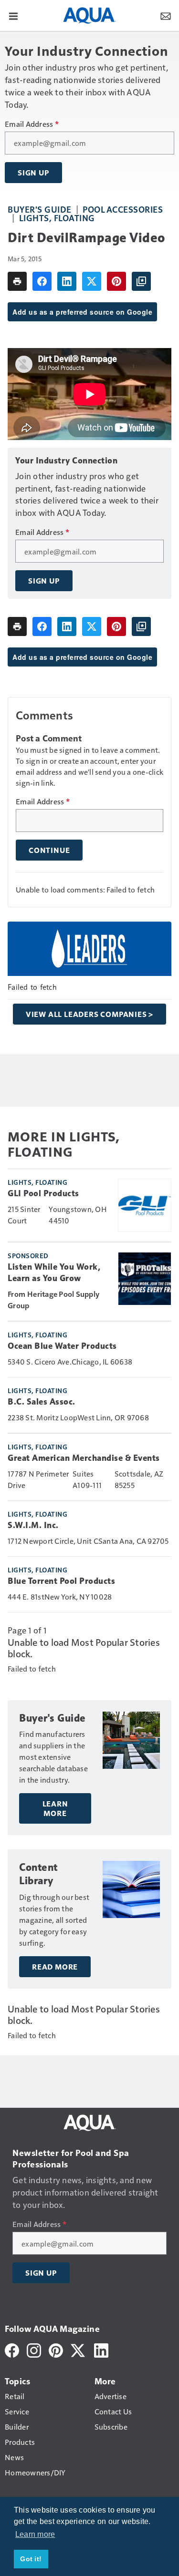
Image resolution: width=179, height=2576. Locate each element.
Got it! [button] (31, 2559)
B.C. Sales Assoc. (42, 1402)
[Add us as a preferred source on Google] (141, 281)
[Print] (17, 281)
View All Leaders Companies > (89, 1014)
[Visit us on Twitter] (79, 2349)
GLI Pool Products (43, 1193)
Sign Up (33, 173)
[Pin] (116, 281)
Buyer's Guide (40, 209)
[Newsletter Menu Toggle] (166, 15)
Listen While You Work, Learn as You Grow (54, 1273)
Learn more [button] (35, 2534)
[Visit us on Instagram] (34, 2349)
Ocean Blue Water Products (62, 1346)
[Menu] (13, 15)
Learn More (55, 1808)
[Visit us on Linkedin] (101, 2349)
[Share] (42, 281)
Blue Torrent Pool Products (61, 1581)
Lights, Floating (57, 218)
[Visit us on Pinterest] (56, 2349)
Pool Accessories (123, 209)
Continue (49, 850)
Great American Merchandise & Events (84, 1458)
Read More (55, 1967)
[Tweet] (92, 281)
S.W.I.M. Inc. (33, 1525)
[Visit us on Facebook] (12, 2349)
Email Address (32, 124)
